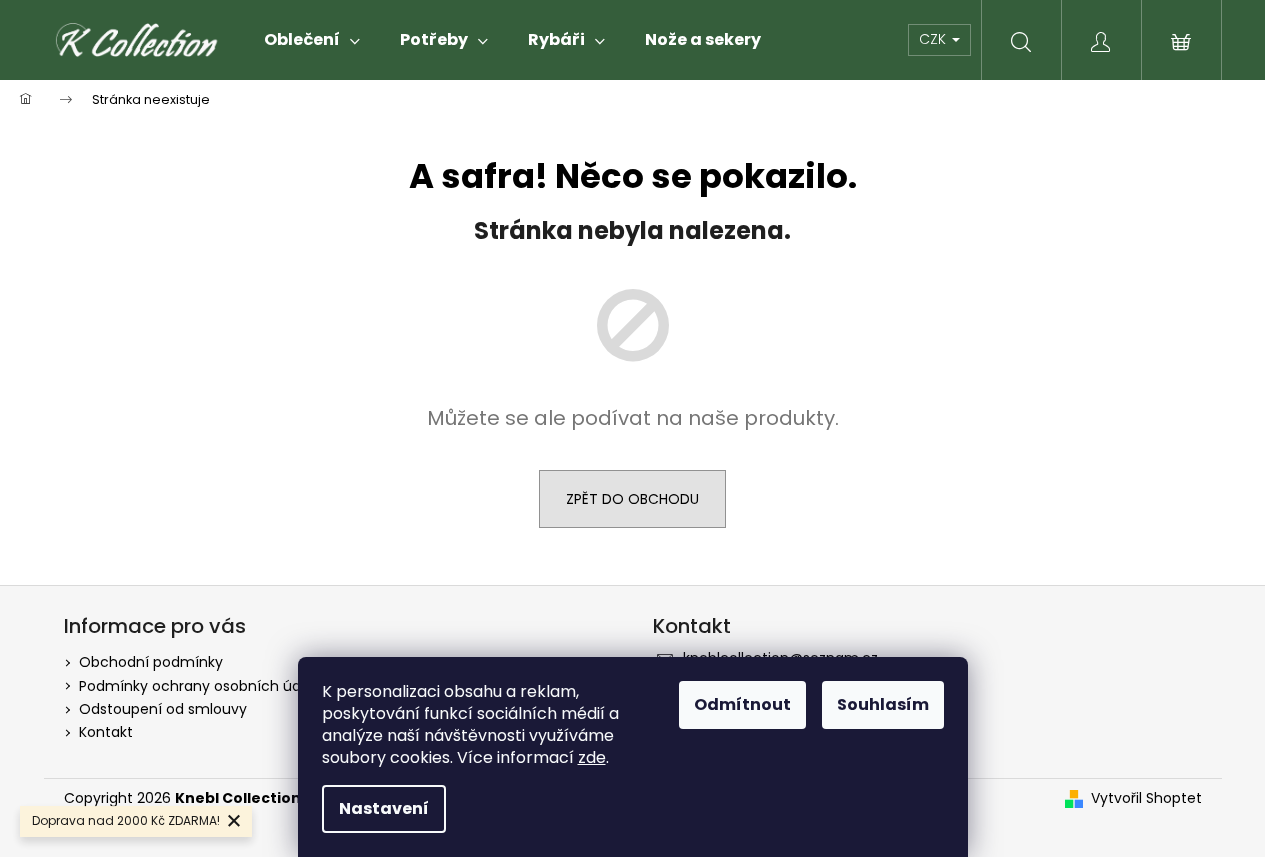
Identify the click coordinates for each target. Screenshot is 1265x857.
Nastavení (384, 808)
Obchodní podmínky (151, 662)
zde (592, 757)
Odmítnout (742, 704)
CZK (934, 39)
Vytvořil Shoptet (1146, 798)
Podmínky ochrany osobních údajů (200, 686)
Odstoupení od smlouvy (163, 709)
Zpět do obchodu (632, 499)
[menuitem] (312, 40)
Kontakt (106, 732)
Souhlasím (883, 704)
